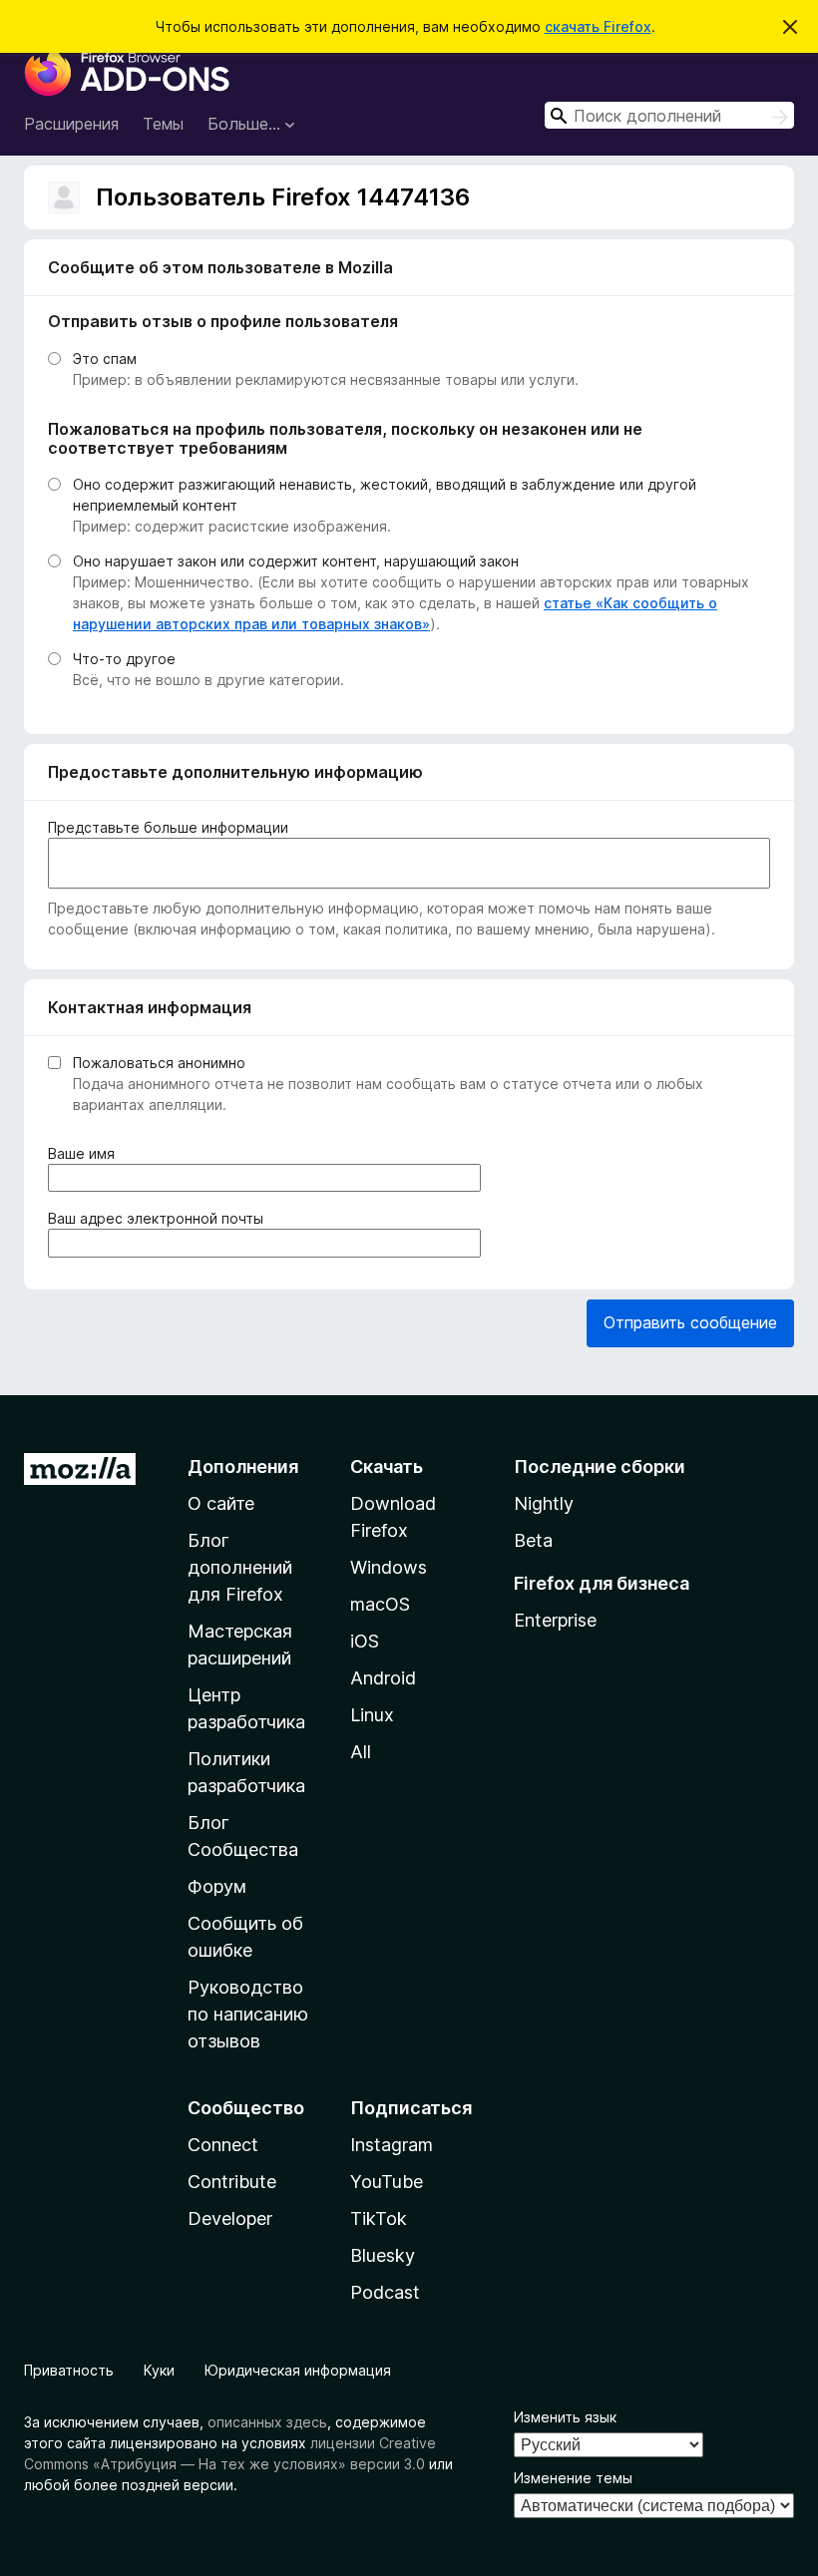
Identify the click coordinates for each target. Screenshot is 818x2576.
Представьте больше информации (168, 827)
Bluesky (383, 2255)
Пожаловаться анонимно (159, 1063)
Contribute (232, 2182)
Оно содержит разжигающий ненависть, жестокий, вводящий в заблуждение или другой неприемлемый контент (385, 495)
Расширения (71, 124)
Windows (389, 1567)
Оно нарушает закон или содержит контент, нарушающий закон (296, 561)
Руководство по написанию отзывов (248, 2014)
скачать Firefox (598, 26)
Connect (223, 2145)
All (361, 1752)
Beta (533, 1540)
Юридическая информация (298, 2370)
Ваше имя (85, 1154)
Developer (230, 2218)
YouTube (387, 2182)
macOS (380, 1604)
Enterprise (555, 1620)
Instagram (392, 2145)
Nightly (544, 1503)
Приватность (69, 2370)
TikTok (379, 2218)
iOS (365, 1641)
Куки (159, 2370)
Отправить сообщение (690, 1322)
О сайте (221, 1503)
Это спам (105, 359)
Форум (217, 1886)
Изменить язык (565, 2417)
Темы (163, 124)
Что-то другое (124, 659)
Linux (372, 1715)
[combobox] (669, 115)
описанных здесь (267, 2422)
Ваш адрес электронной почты (160, 1219)
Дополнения (243, 1467)
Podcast (385, 2292)
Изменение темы (573, 2478)
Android (383, 1678)
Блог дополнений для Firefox (240, 1567)
